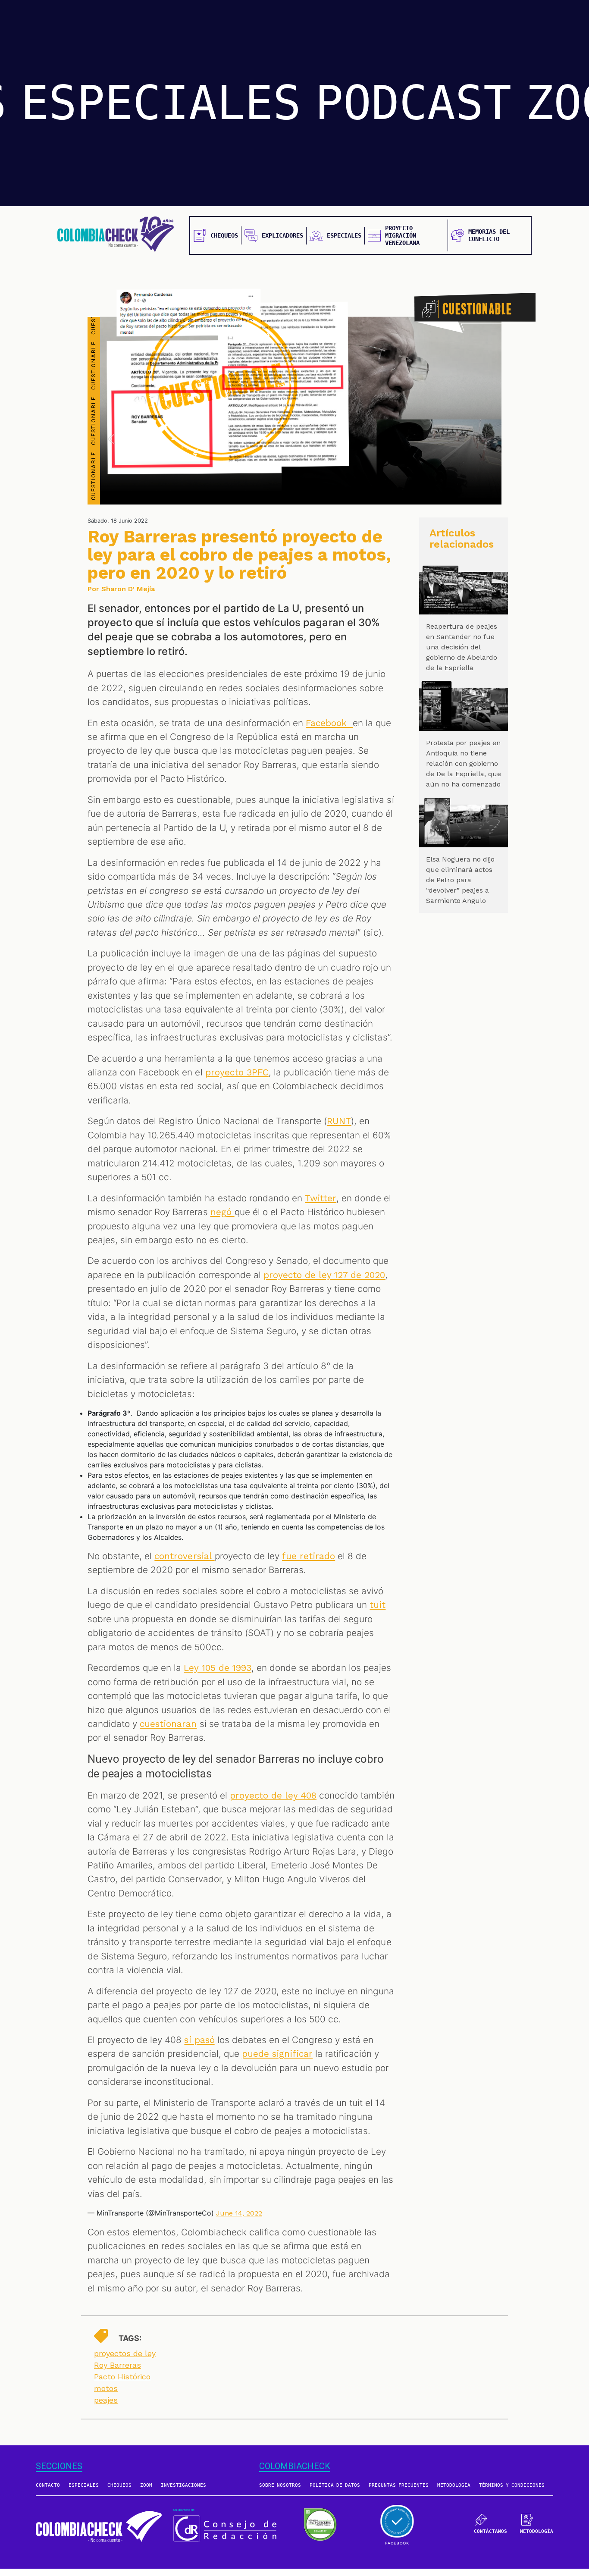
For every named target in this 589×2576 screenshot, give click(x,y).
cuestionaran (168, 1724)
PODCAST (413, 103)
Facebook (329, 723)
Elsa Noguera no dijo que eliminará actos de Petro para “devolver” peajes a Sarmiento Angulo (460, 880)
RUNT (339, 1121)
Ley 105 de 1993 (217, 1668)
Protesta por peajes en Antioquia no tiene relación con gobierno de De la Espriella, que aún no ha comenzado (464, 763)
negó (222, 1212)
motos (106, 2388)
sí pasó (199, 2040)
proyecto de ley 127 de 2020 (324, 1275)
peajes (106, 2400)
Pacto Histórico (122, 2377)
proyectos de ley (125, 2353)
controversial (184, 1556)
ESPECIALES (161, 103)
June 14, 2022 (239, 2213)
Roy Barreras (117, 2365)
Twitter (321, 1198)
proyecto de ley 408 (273, 1796)
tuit (378, 1605)
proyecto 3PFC (237, 1072)
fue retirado (309, 1556)
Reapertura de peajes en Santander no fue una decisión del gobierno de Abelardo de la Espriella (462, 647)
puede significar (277, 2054)
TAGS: (130, 2338)
